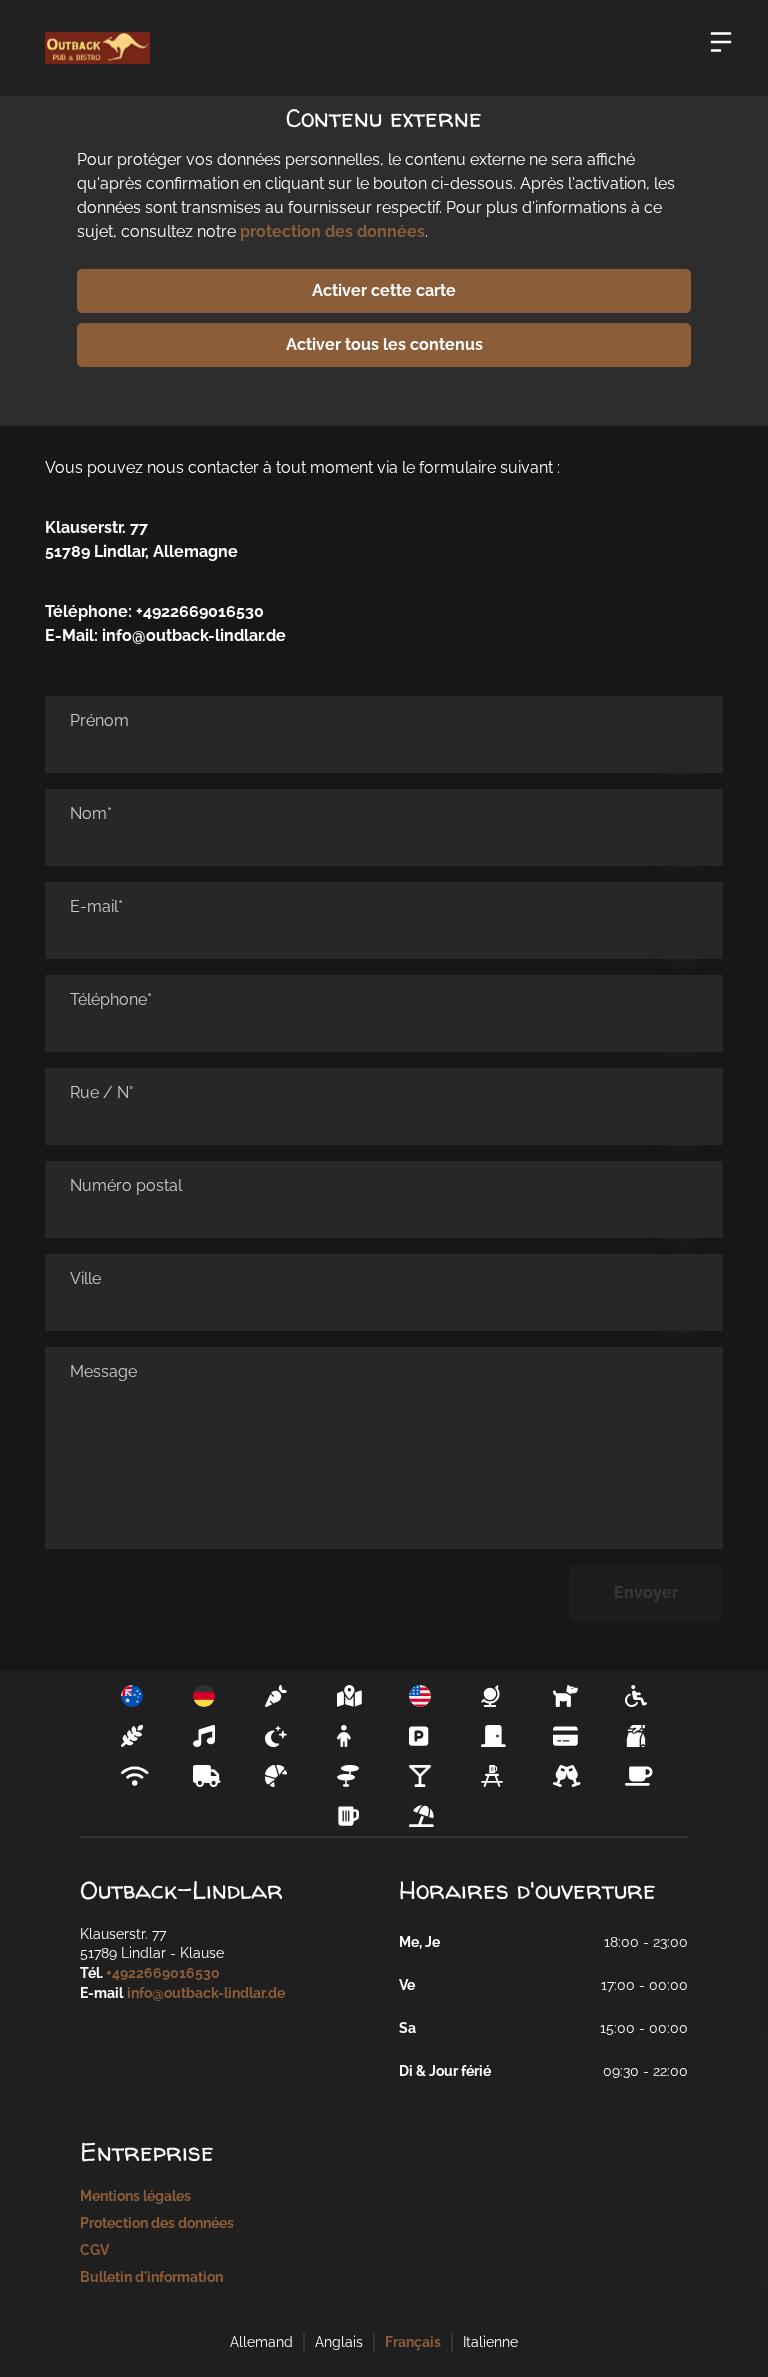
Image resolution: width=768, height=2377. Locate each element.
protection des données (332, 231)
